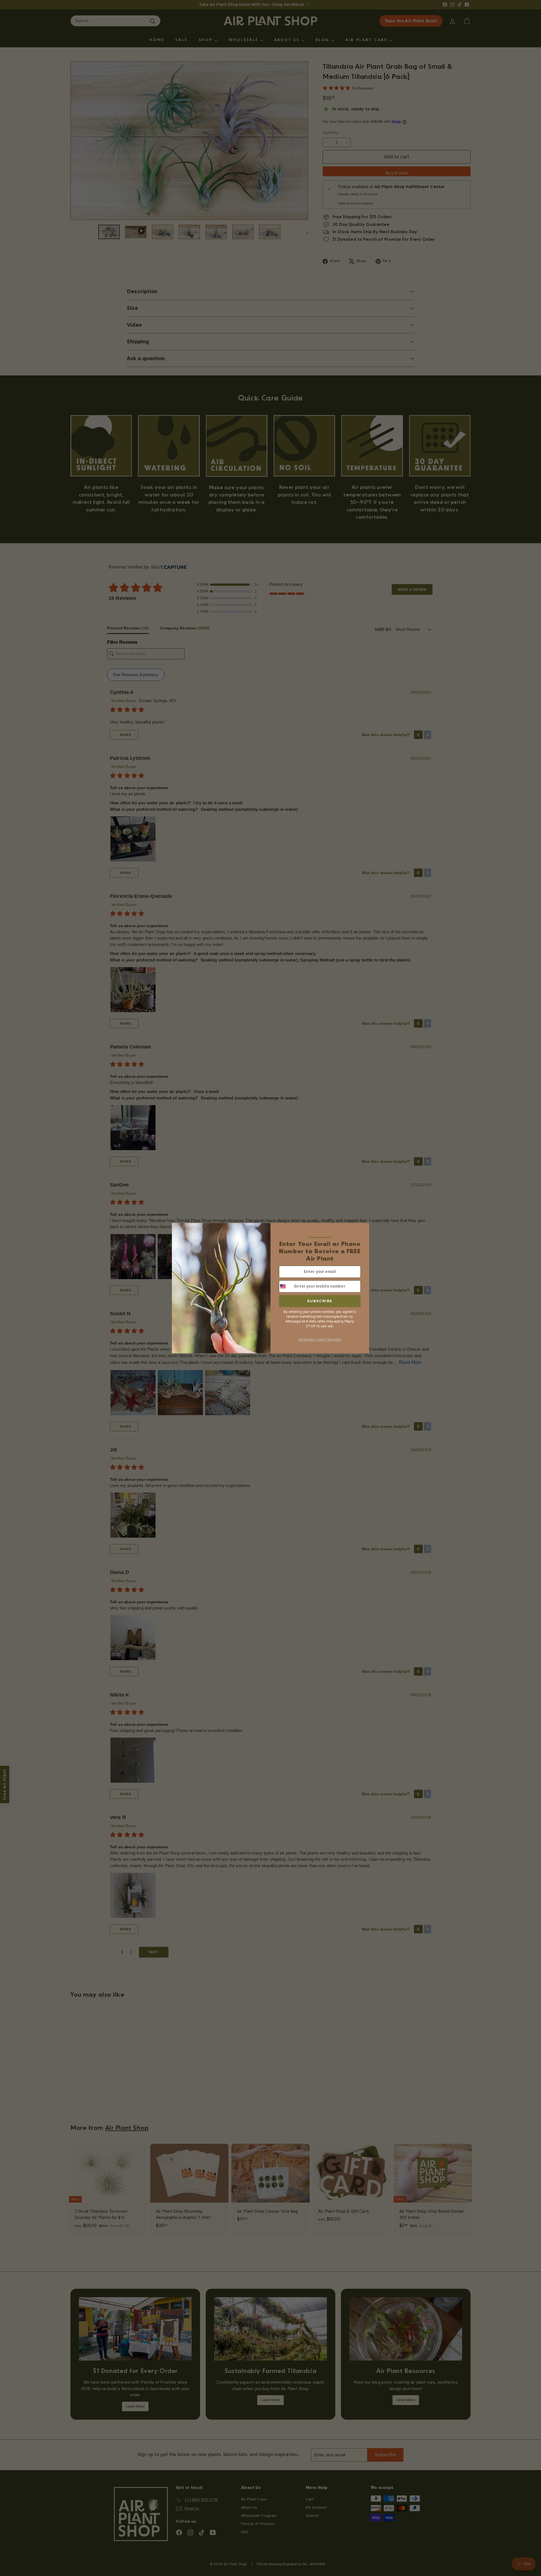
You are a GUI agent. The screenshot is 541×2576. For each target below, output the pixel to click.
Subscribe (320, 1301)
